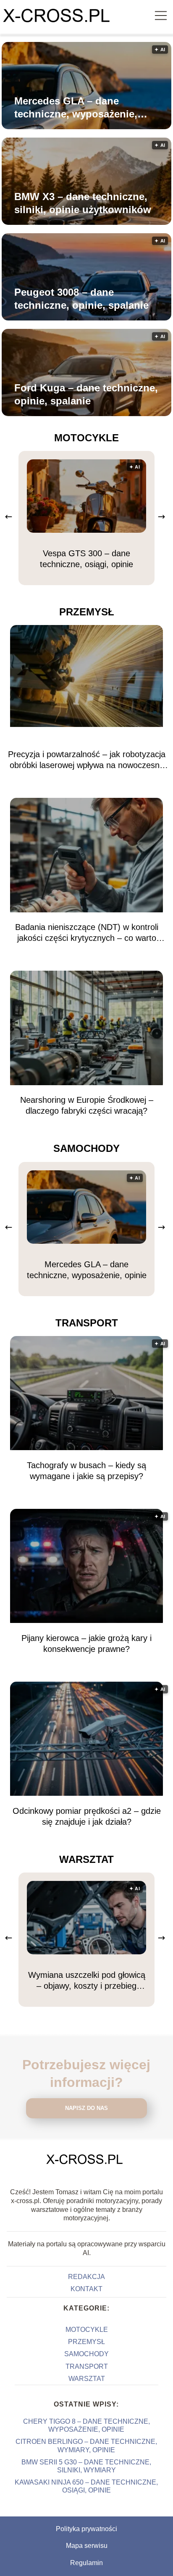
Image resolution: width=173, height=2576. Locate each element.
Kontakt (86, 2289)
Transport (87, 1323)
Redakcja (86, 2277)
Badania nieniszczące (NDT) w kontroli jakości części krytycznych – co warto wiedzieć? (87, 933)
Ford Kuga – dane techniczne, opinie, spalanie (86, 394)
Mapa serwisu (87, 2546)
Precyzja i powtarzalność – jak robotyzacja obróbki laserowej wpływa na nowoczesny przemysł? (87, 760)
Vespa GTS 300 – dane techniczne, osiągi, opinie (86, 559)
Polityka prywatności (86, 2529)
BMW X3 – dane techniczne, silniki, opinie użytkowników (83, 203)
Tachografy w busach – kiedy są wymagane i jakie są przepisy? (86, 1471)
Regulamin (86, 2563)
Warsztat (86, 1859)
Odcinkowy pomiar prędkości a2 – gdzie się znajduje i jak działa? (87, 1816)
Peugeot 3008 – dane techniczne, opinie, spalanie (81, 299)
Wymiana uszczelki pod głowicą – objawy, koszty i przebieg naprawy (87, 1981)
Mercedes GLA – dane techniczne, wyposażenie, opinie (76, 108)
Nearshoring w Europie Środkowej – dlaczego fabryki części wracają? (87, 1105)
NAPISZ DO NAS (86, 2108)
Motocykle (86, 438)
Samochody (86, 1148)
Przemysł (87, 612)
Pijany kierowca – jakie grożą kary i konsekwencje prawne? (86, 1644)
